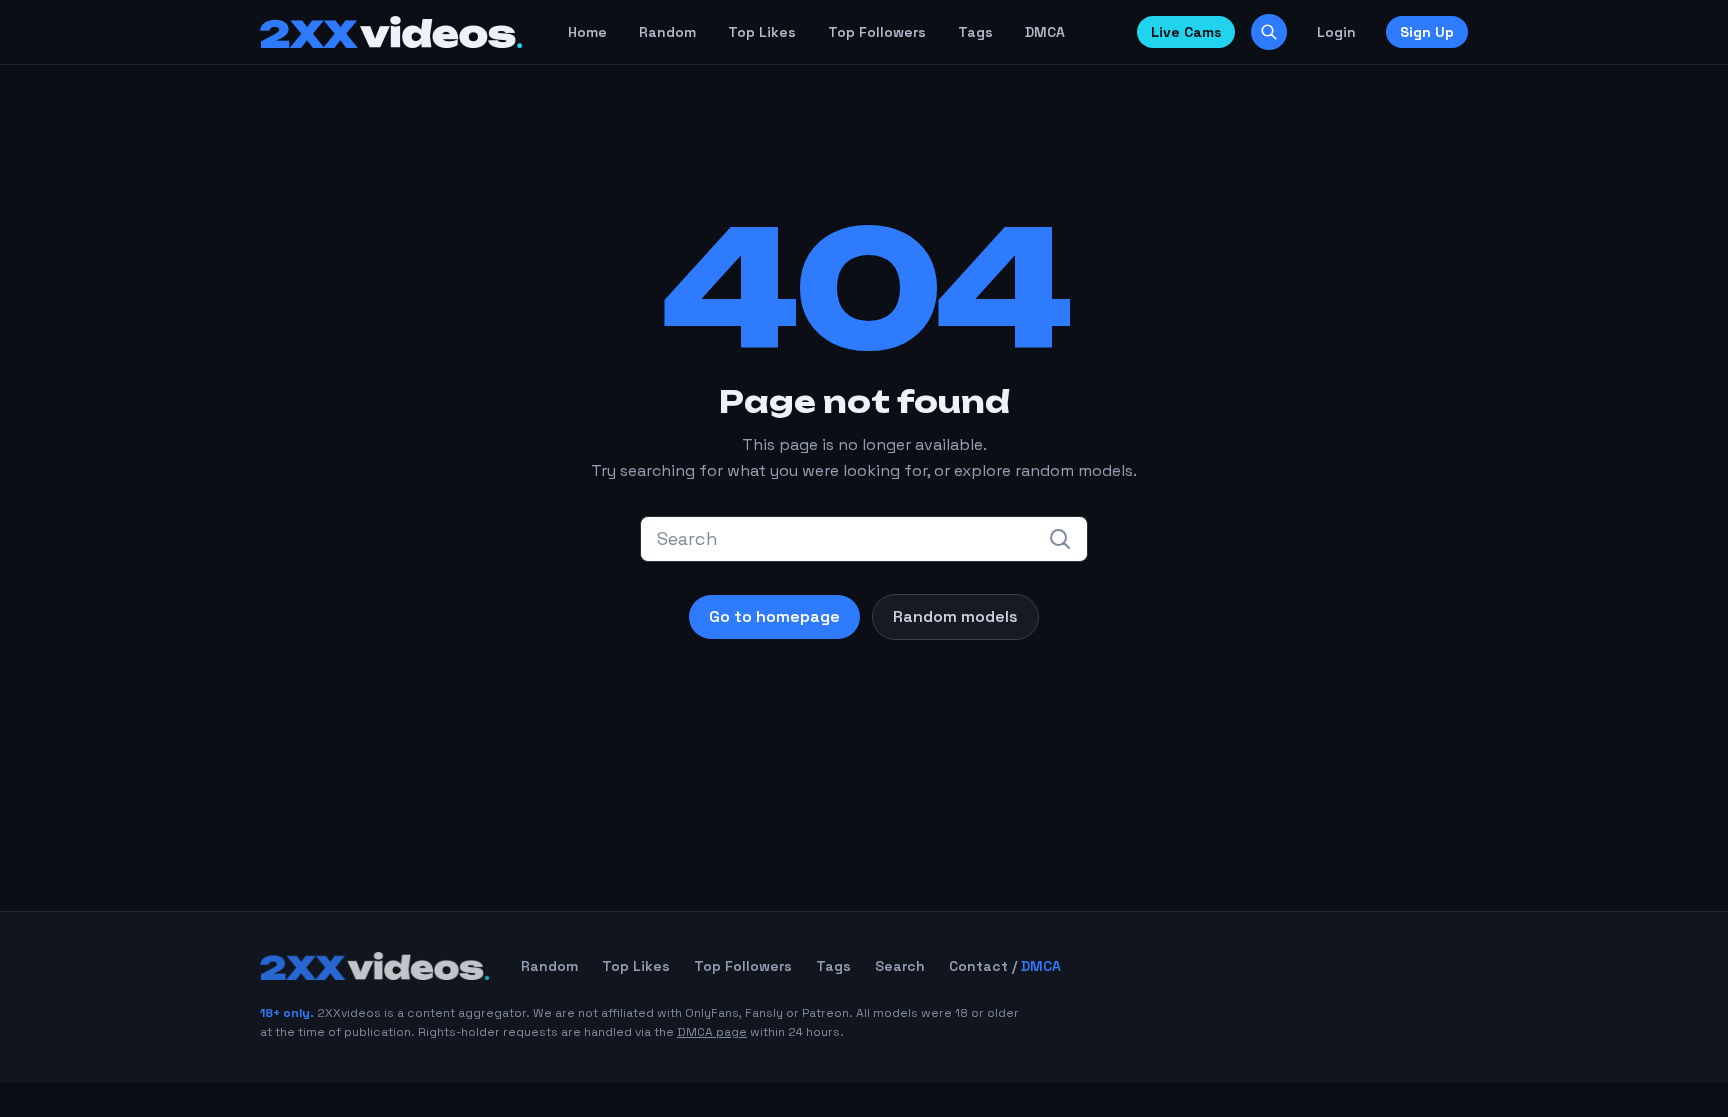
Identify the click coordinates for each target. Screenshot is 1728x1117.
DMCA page (712, 1032)
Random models (955, 616)
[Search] (1269, 32)
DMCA (1045, 32)
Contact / (1005, 966)
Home (587, 32)
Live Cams (1186, 32)
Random (667, 32)
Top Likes (762, 32)
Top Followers (877, 32)
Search (900, 966)
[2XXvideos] (391, 32)
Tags (975, 32)
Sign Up (1427, 32)
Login (1336, 32)
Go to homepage (774, 616)
